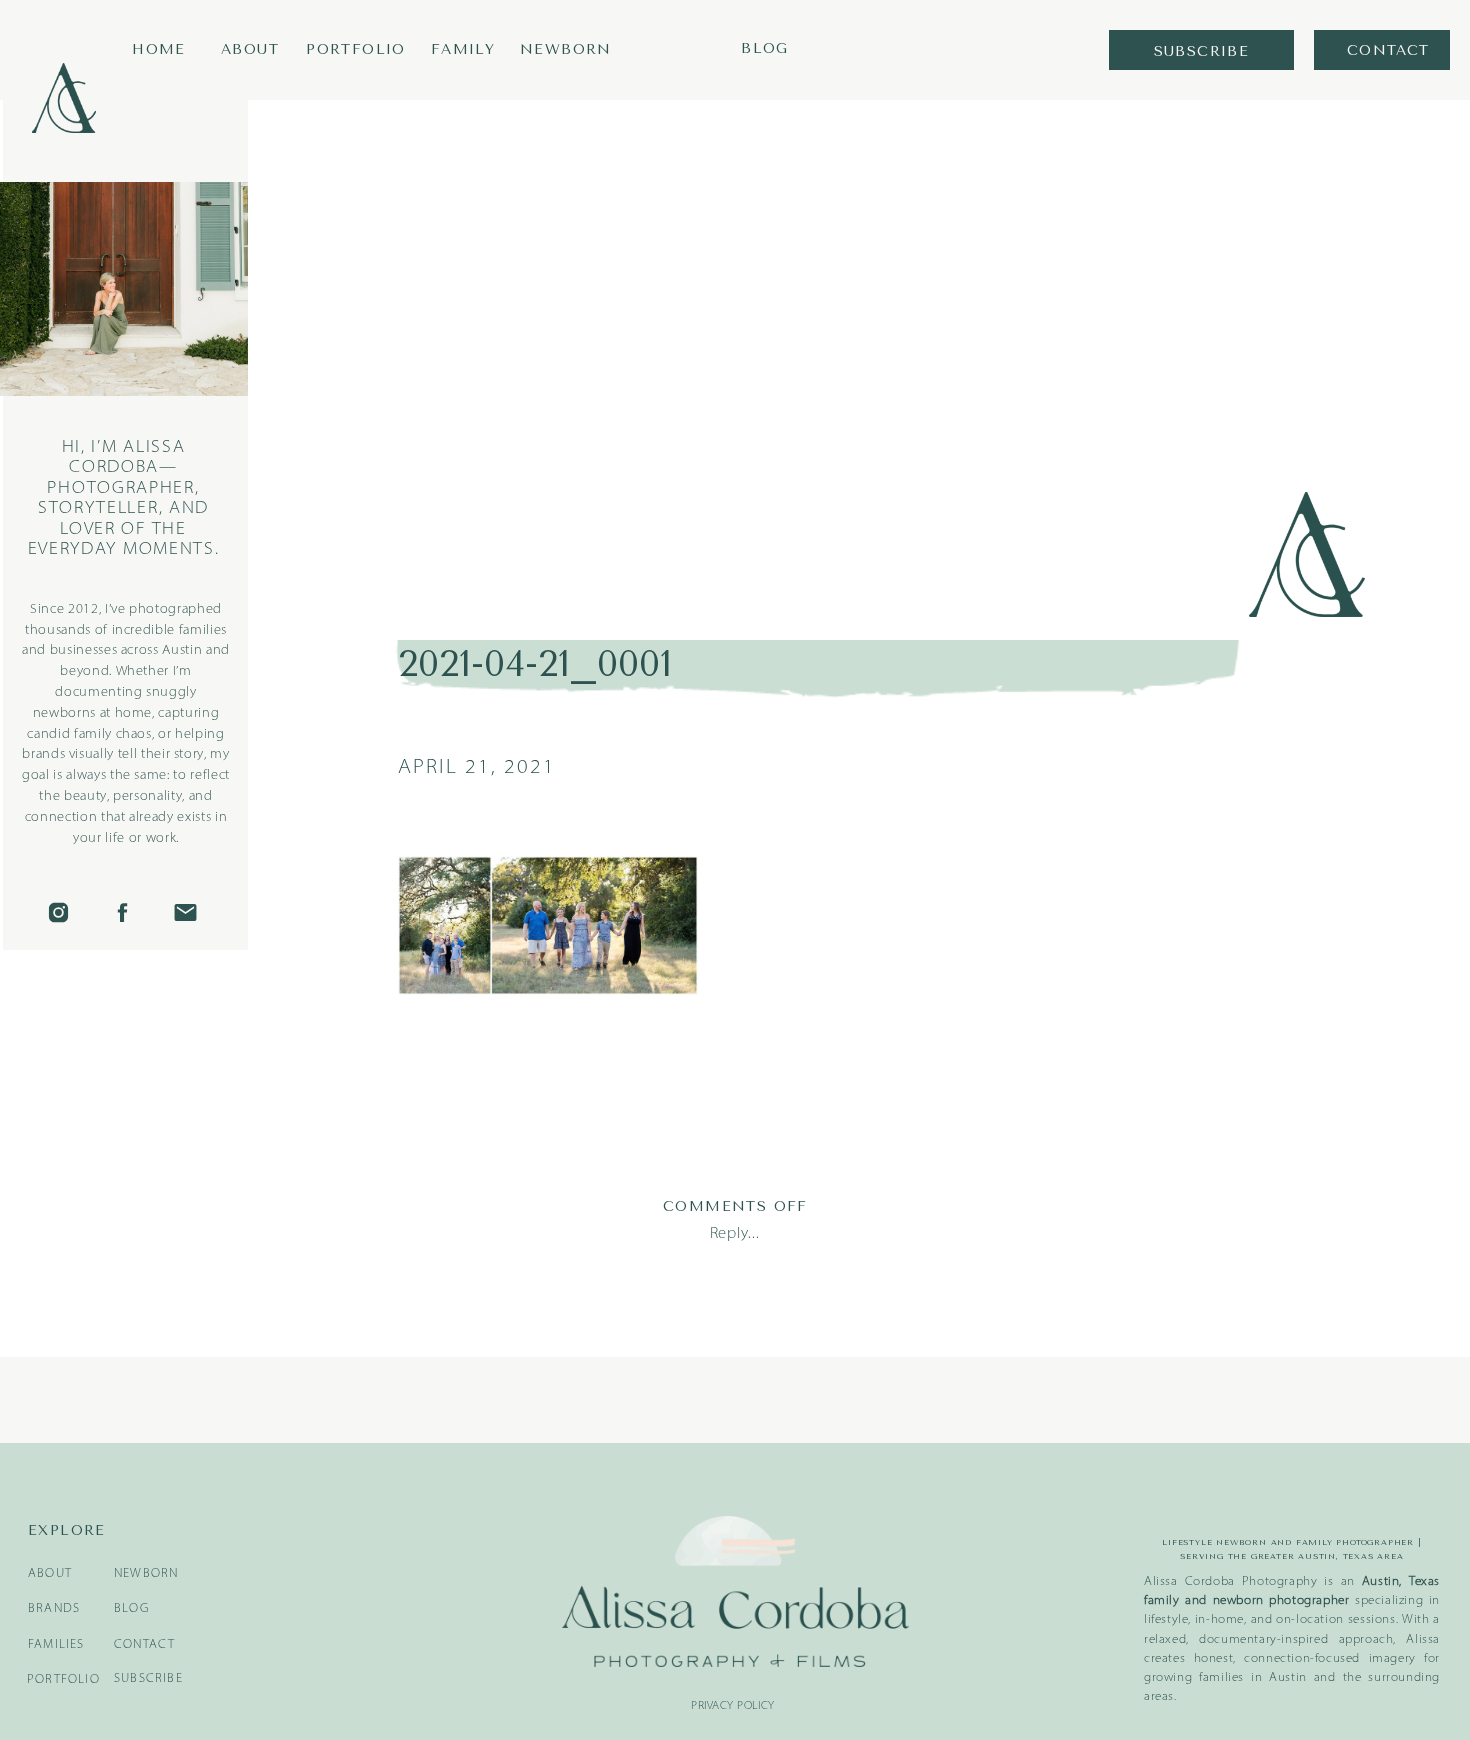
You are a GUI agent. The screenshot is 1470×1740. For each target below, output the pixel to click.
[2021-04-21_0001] (857, 348)
